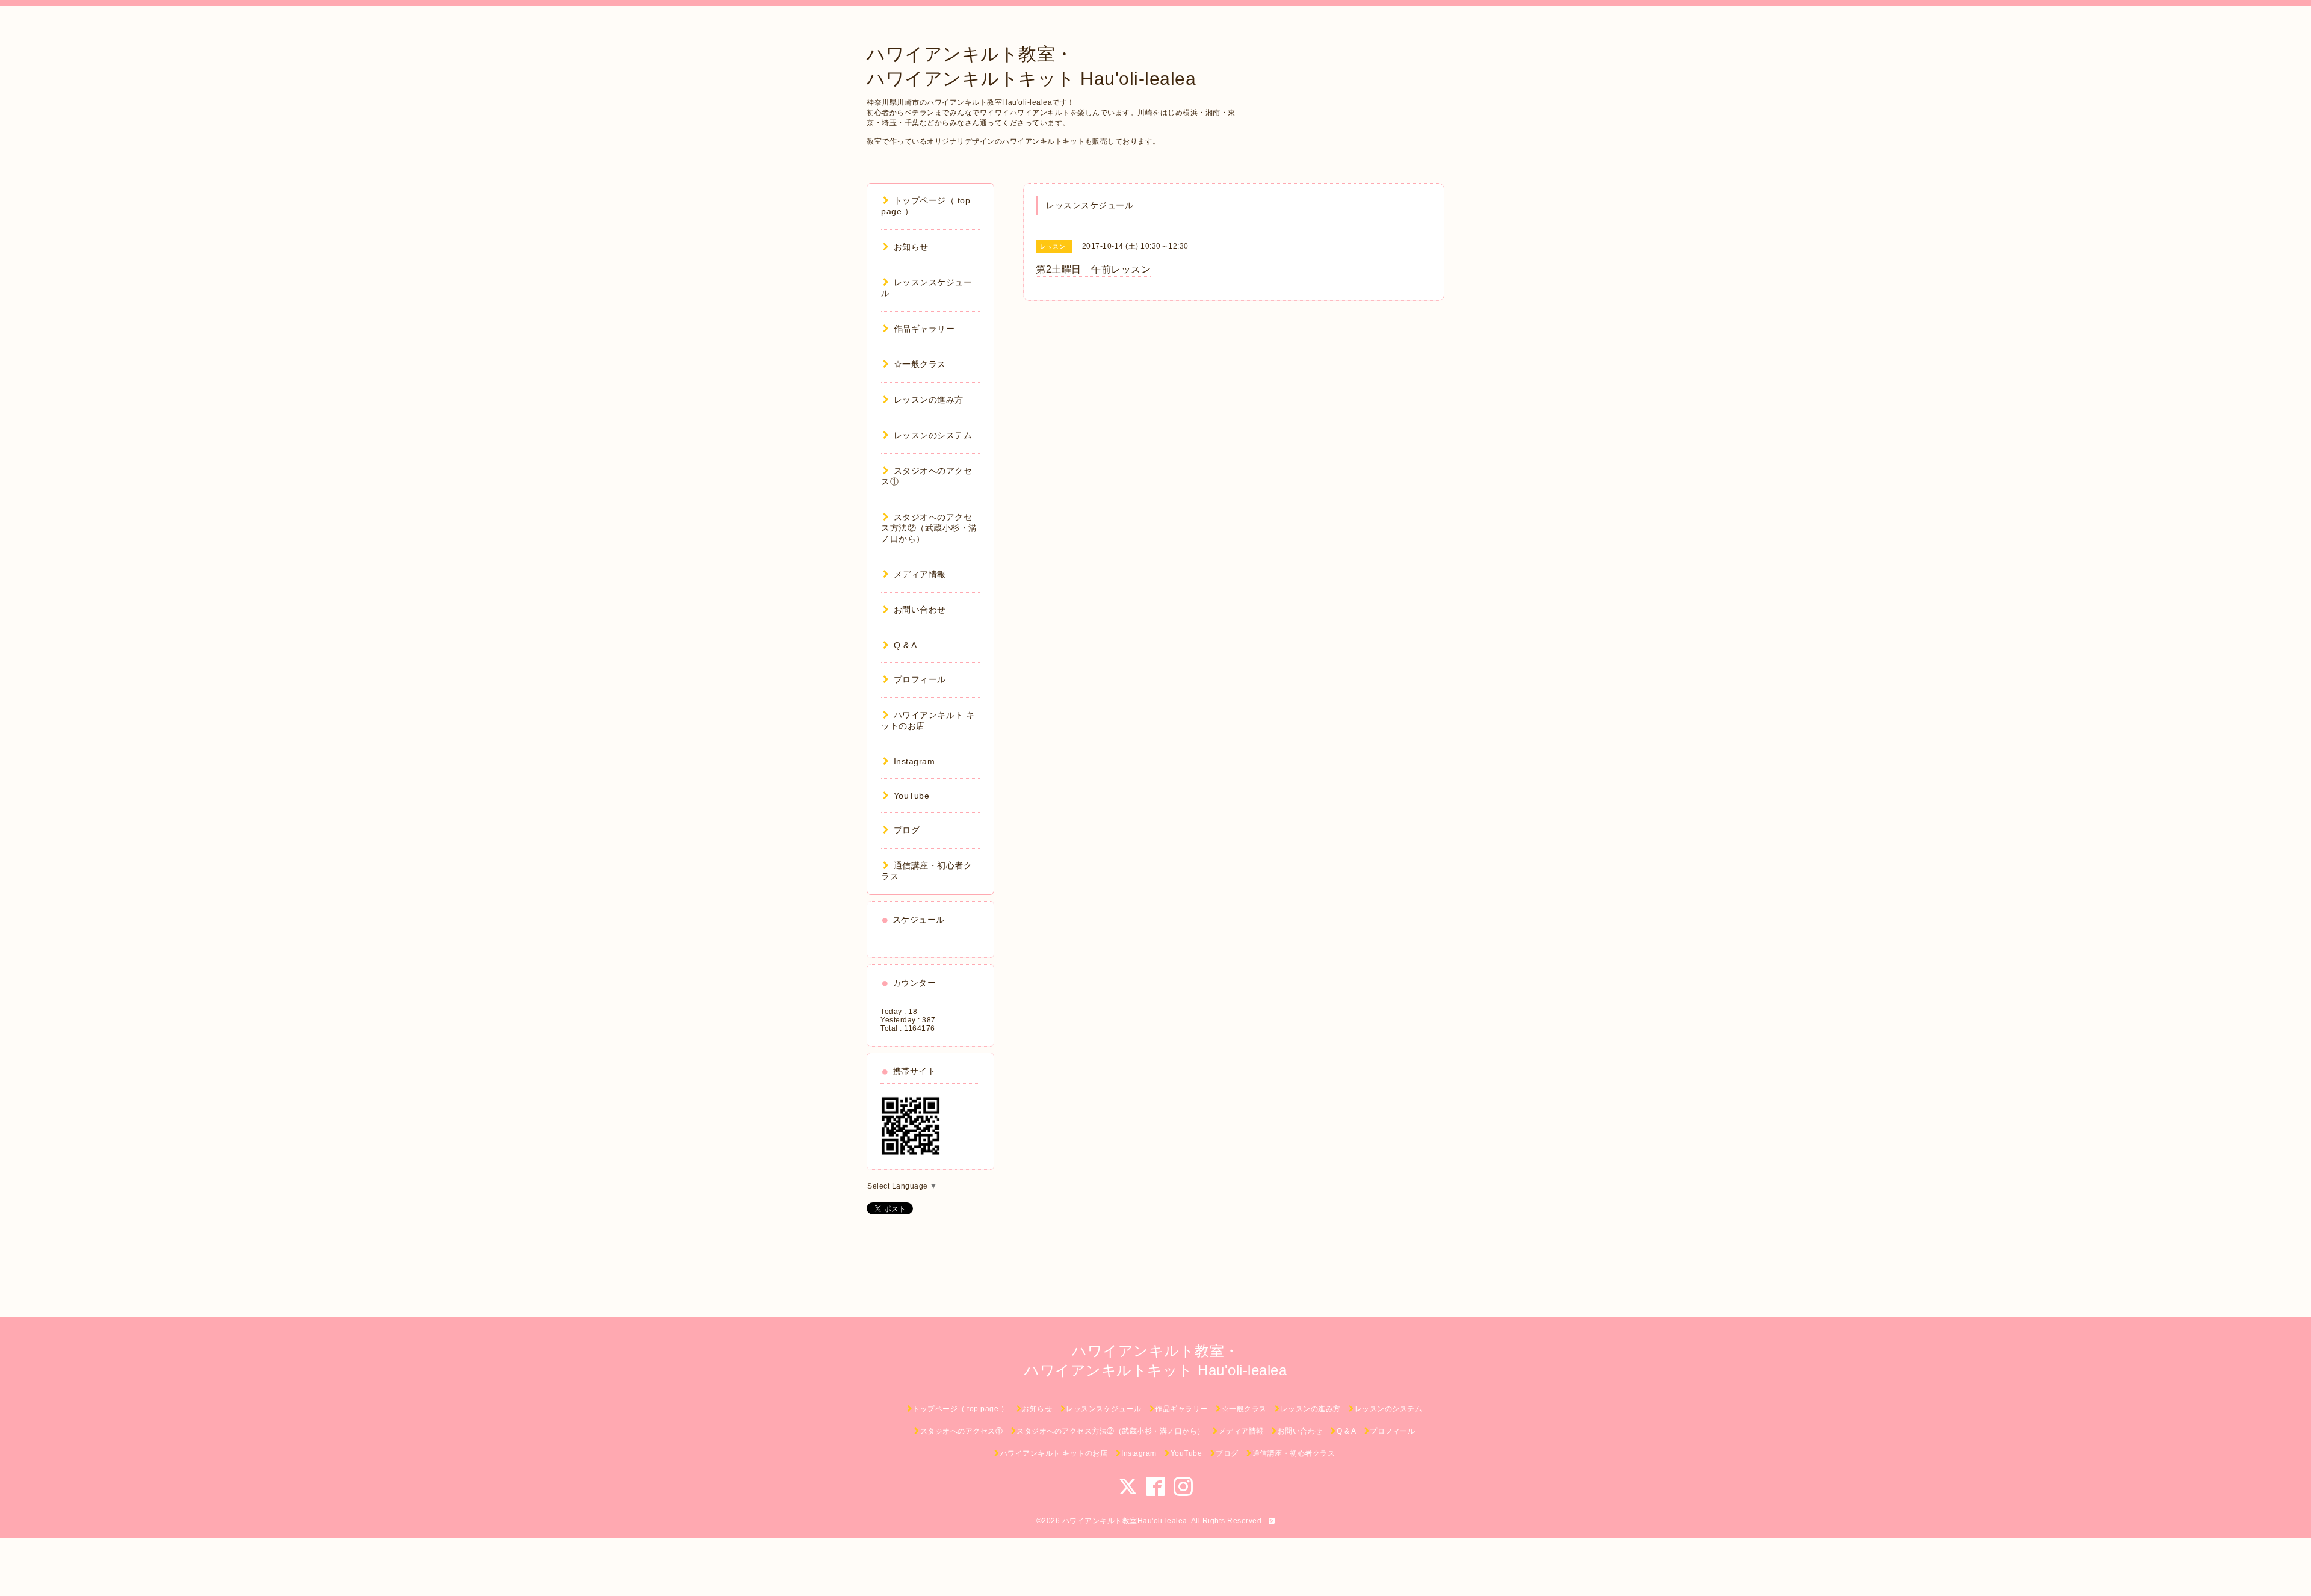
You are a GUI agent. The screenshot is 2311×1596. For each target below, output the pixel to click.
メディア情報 (920, 574)
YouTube (911, 796)
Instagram (914, 761)
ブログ (907, 830)
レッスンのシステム (933, 435)
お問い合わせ (920, 610)
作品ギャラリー (924, 329)
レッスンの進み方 (929, 400)
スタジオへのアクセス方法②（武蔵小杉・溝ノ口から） (929, 528)
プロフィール (920, 679)
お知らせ (911, 247)
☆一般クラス (920, 364)
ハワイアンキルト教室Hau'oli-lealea (1125, 1521)
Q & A (905, 645)
